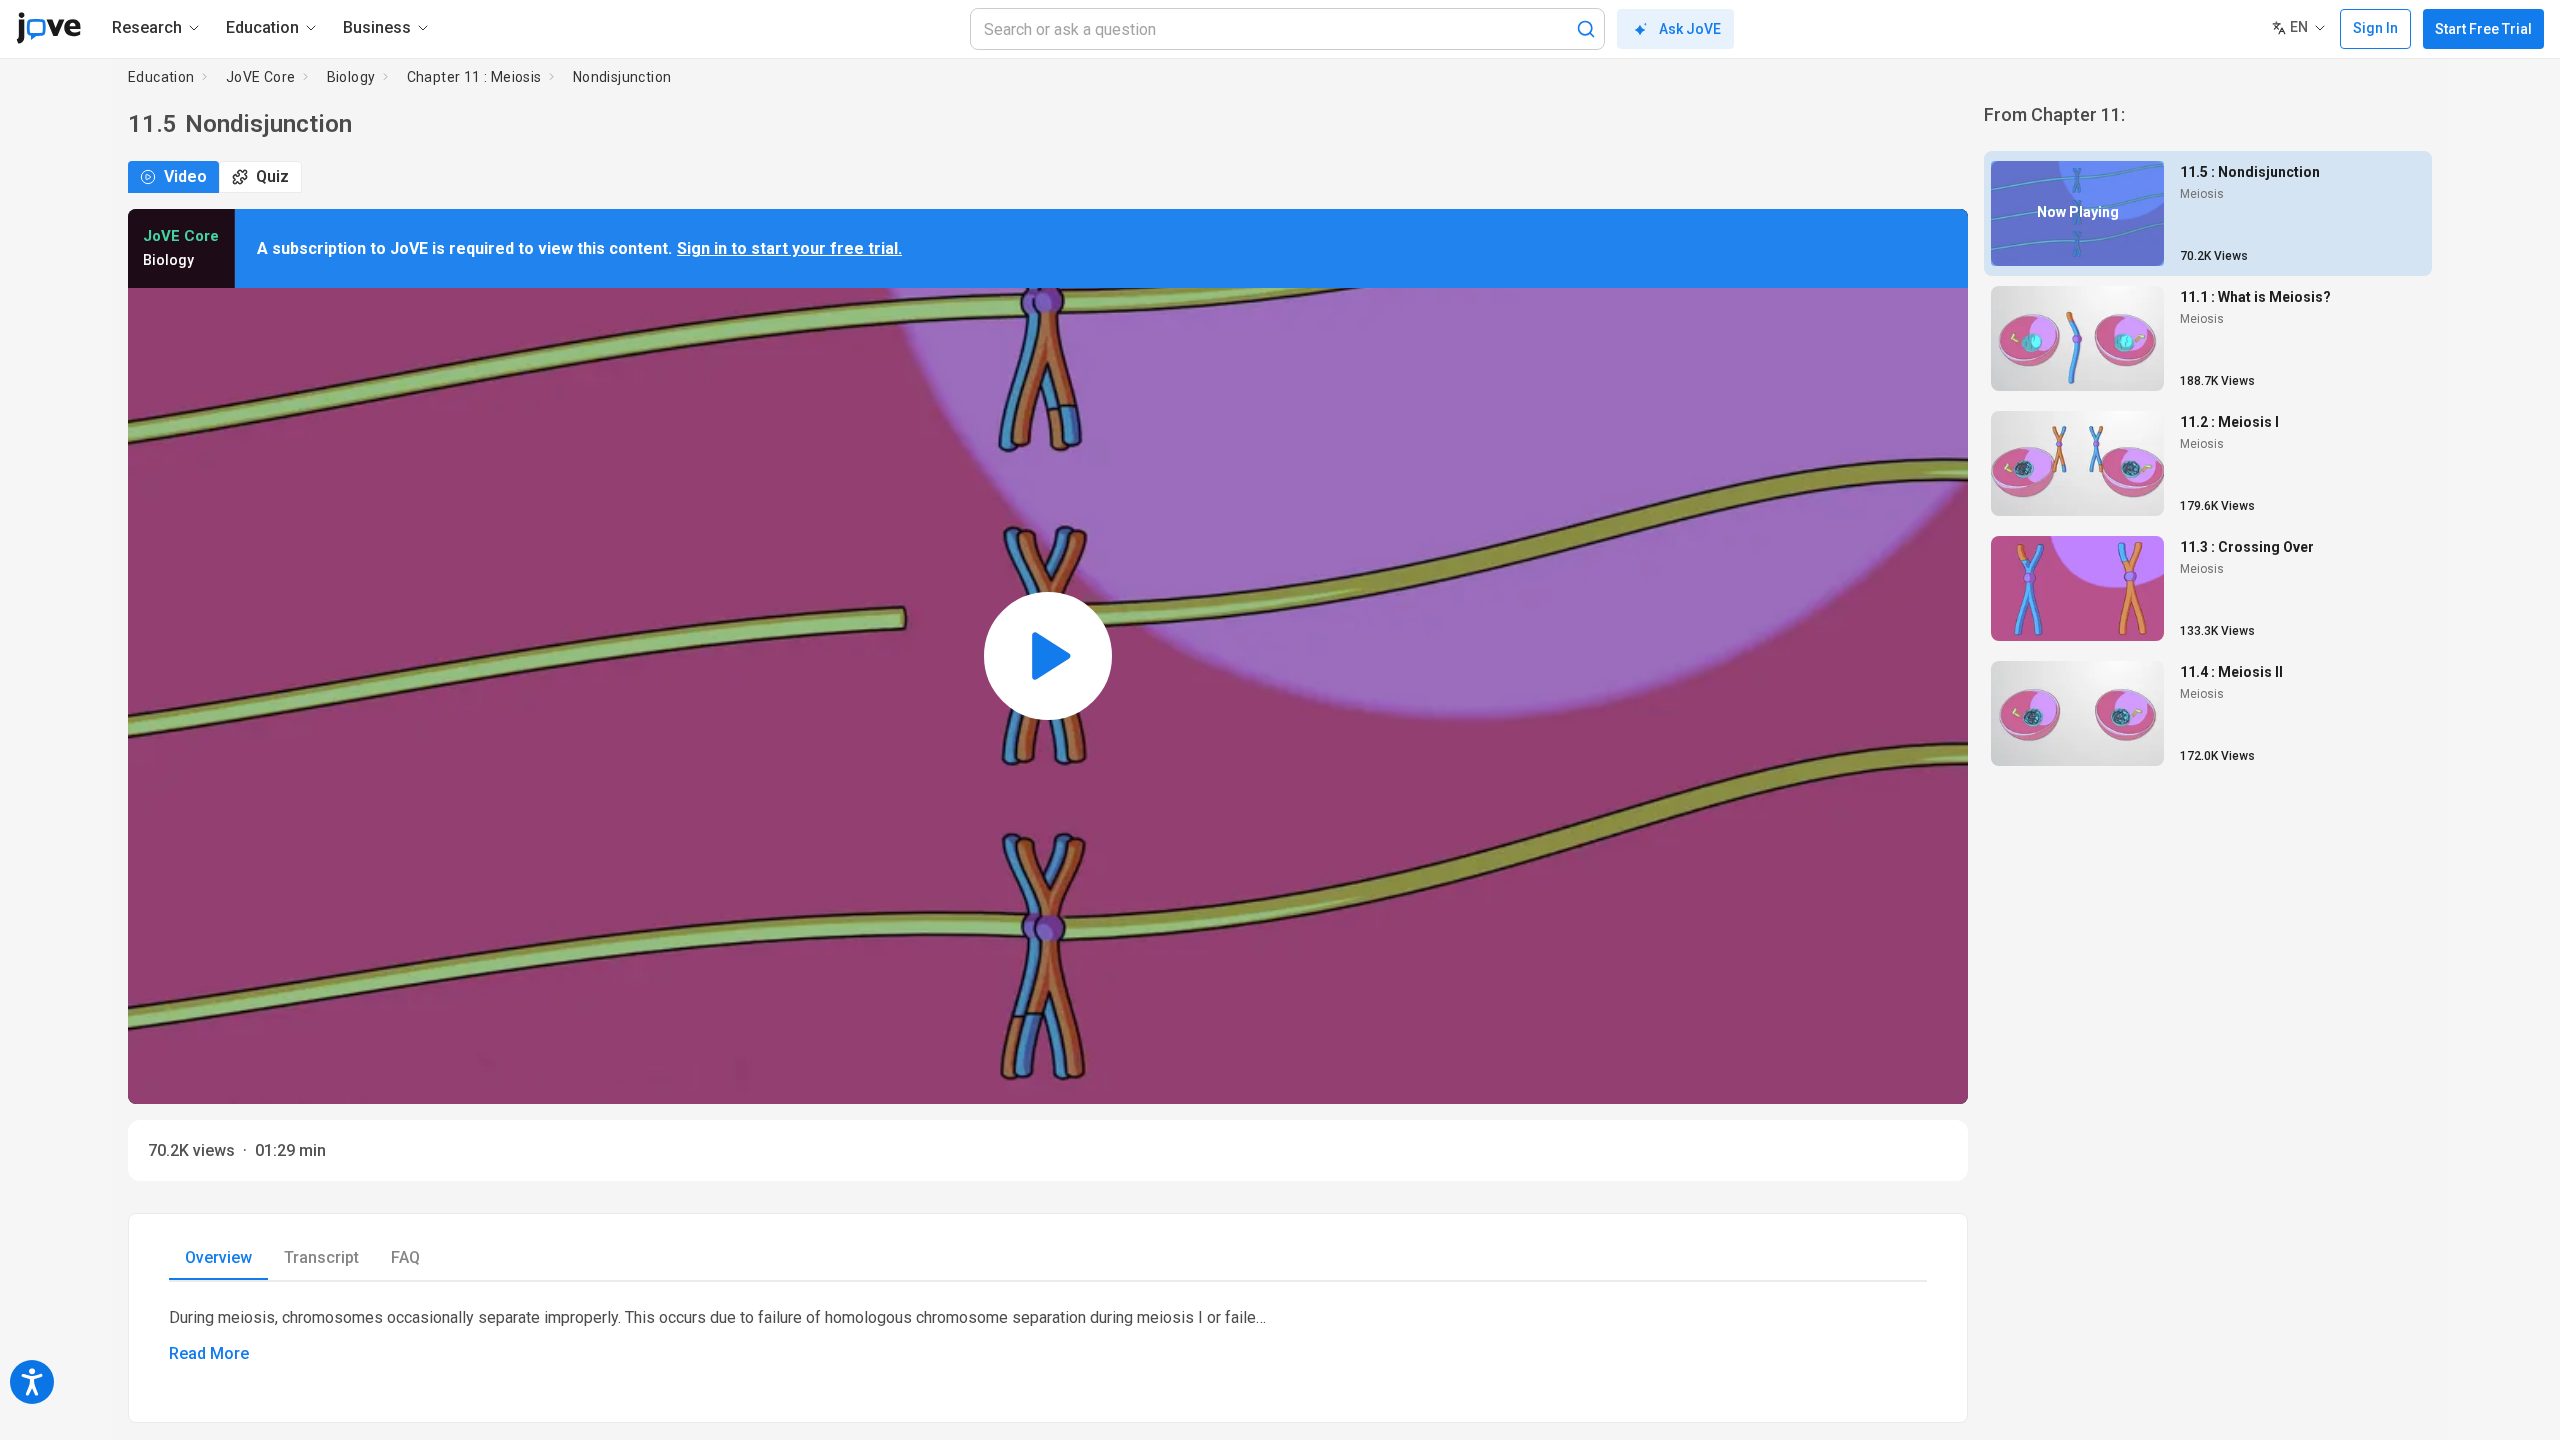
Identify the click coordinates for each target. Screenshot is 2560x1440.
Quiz (272, 176)
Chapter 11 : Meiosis (474, 77)
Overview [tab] (218, 1257)
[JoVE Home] (48, 28)
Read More (209, 1353)
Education (161, 77)
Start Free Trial (2483, 29)
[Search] (1586, 29)
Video (185, 176)
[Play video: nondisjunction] (1048, 656)
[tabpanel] (1048, 1336)
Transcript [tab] (321, 1257)
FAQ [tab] (405, 1257)
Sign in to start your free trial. (789, 248)
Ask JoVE (1690, 29)
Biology (351, 77)
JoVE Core (261, 77)
